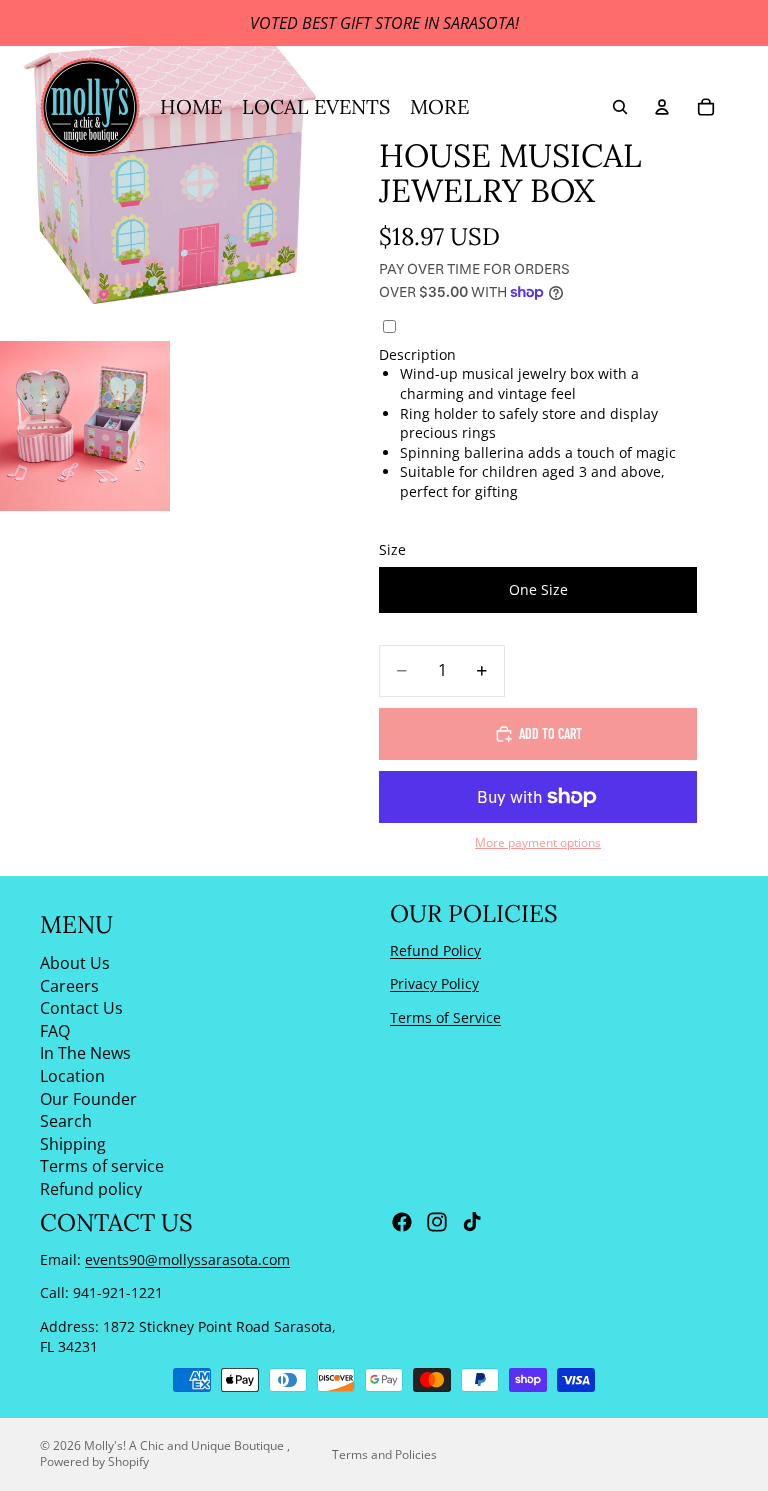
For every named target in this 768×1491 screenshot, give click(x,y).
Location (72, 1076)
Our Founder (88, 1099)
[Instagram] (437, 1223)
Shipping (73, 1144)
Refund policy (91, 1189)
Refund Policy (435, 950)
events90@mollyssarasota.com (187, 1259)
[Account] (662, 107)
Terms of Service (445, 1017)
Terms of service (102, 1166)
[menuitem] (439, 107)
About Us (75, 963)
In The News (85, 1053)
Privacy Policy (434, 983)
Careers (69, 986)
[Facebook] (402, 1223)
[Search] (620, 107)
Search (66, 1121)
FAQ (55, 1031)
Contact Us (81, 1008)
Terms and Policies (384, 1454)
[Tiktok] (472, 1223)
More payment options (538, 842)
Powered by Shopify (94, 1461)
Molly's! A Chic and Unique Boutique (185, 1445)
